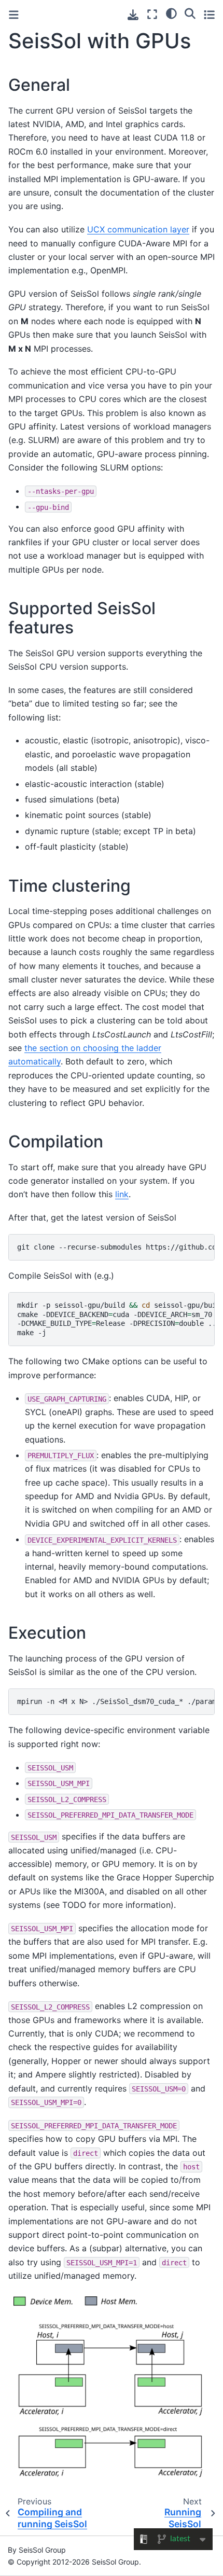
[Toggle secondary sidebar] (209, 14)
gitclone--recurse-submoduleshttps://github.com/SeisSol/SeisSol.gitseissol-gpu (116, 1247)
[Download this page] (133, 15)
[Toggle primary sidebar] (14, 15)
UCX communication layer (138, 229)
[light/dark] (171, 13)
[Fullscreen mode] (152, 14)
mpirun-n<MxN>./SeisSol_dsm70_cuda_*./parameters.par (116, 1701)
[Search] (190, 13)
